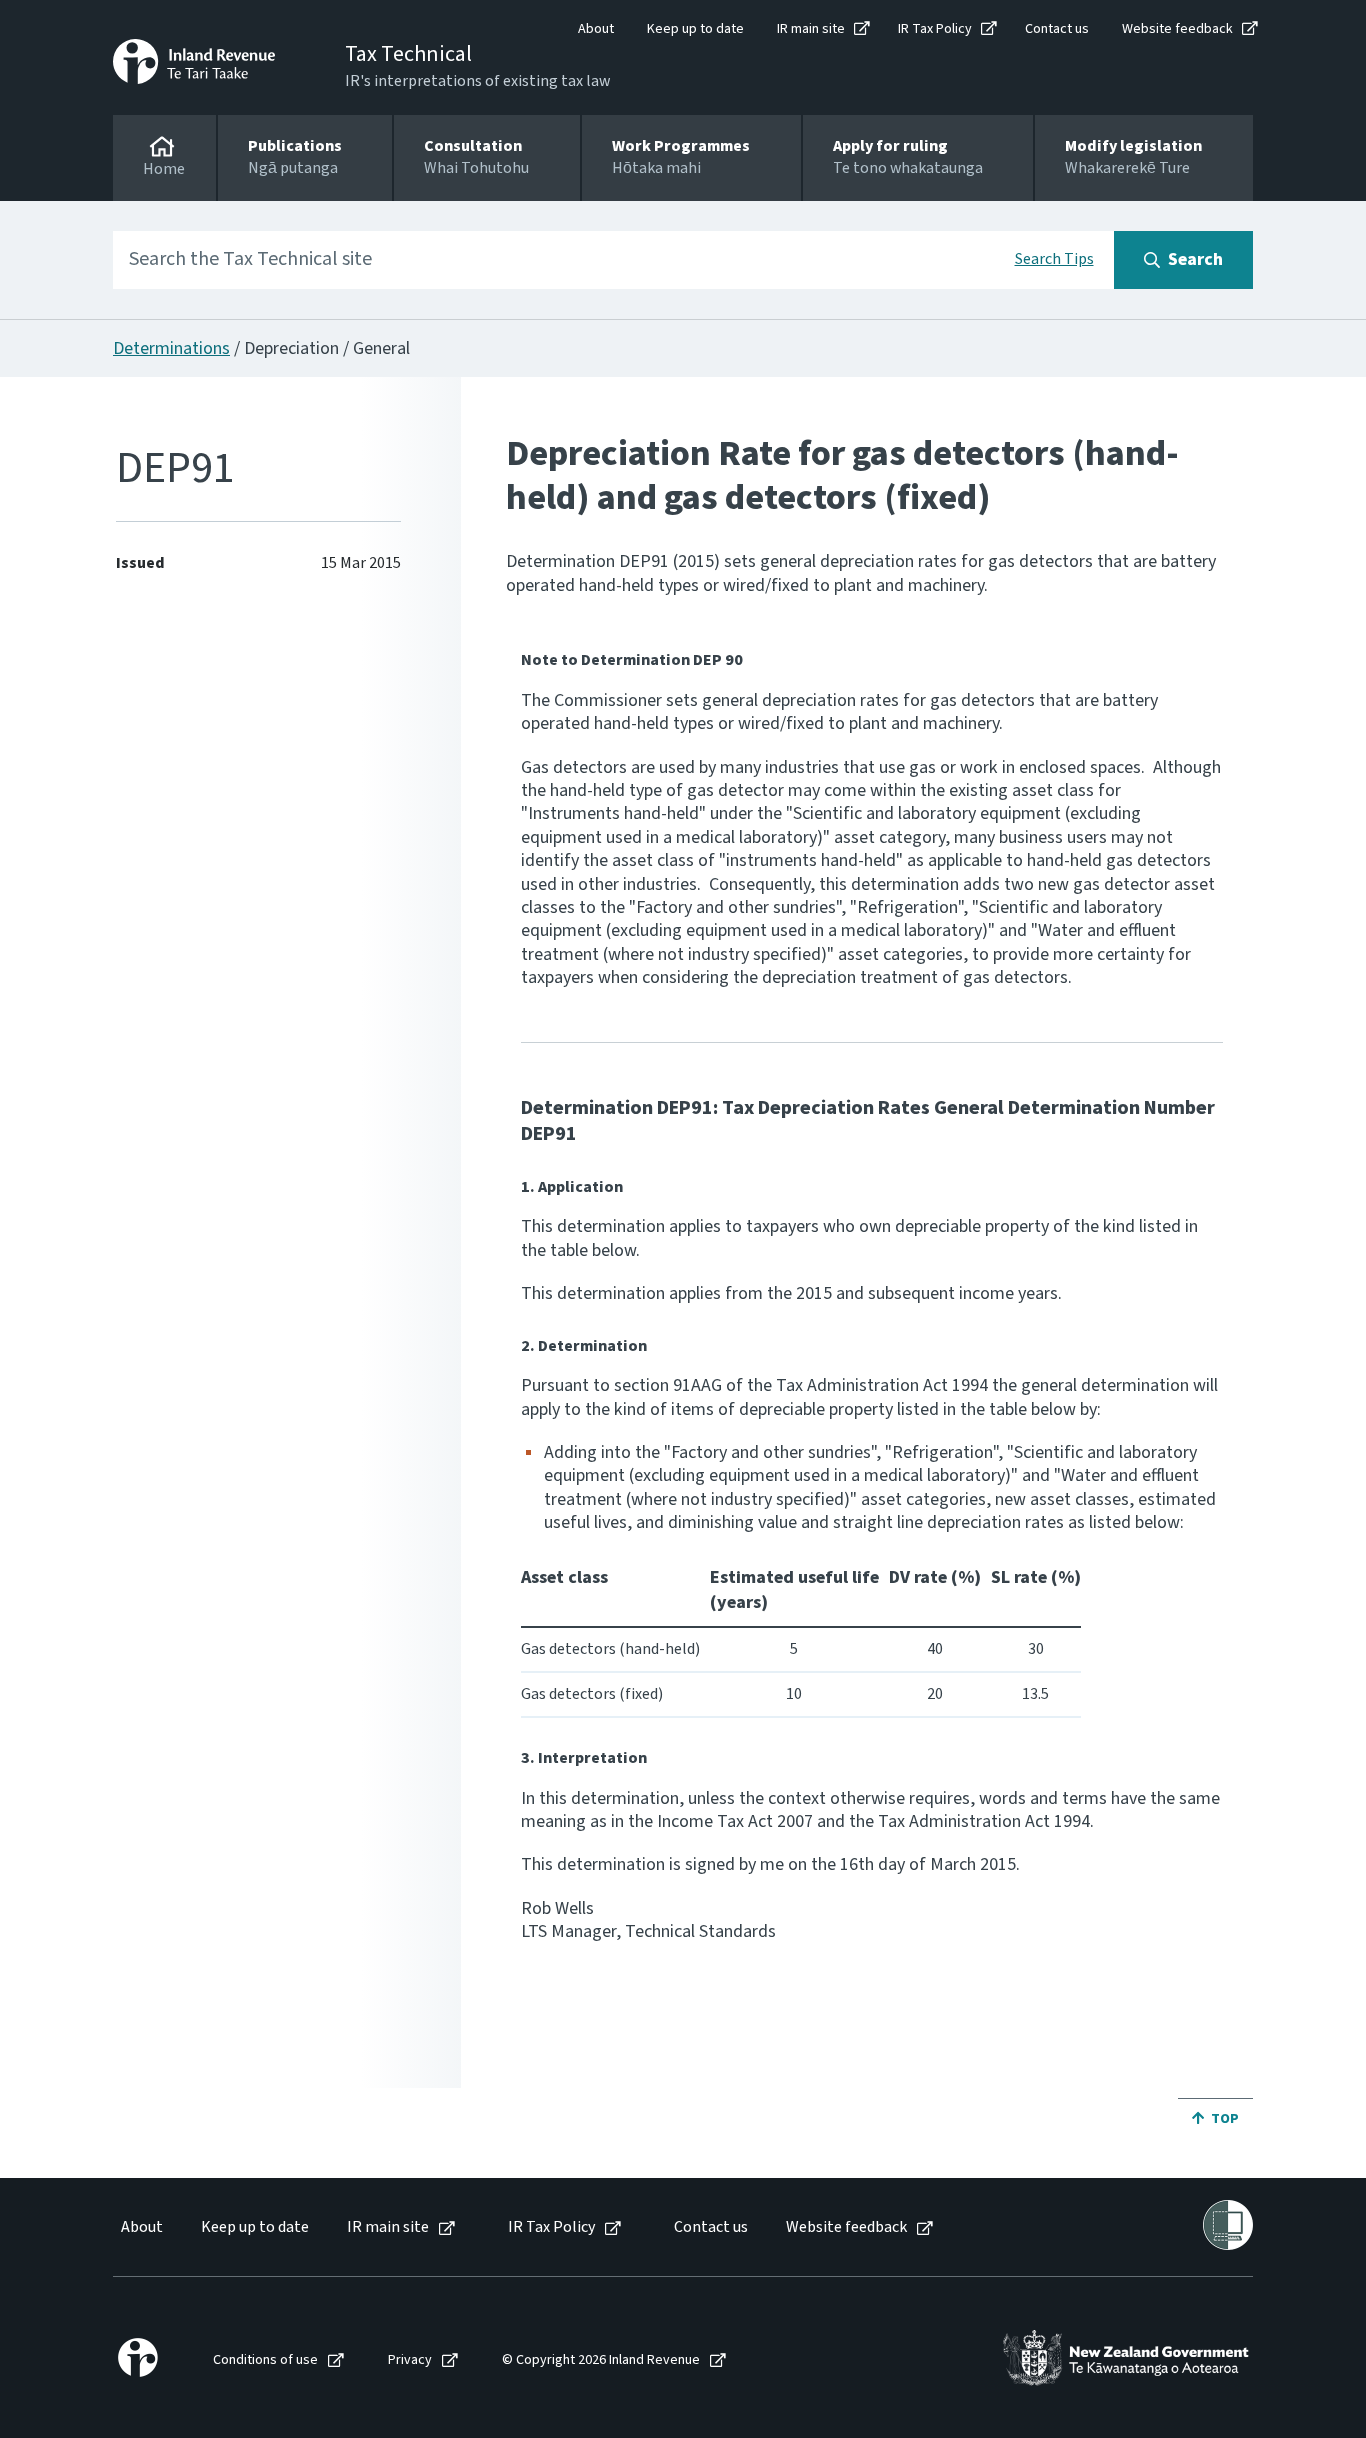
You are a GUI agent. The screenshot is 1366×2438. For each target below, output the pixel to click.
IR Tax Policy (935, 29)
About (596, 29)
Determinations (171, 348)
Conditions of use (265, 2360)
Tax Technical (408, 54)
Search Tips (1054, 259)
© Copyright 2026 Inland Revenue (601, 2360)
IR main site (811, 29)
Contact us (1057, 29)
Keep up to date (695, 29)
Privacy (410, 2360)
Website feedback (1177, 29)
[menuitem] (140, 2227)
